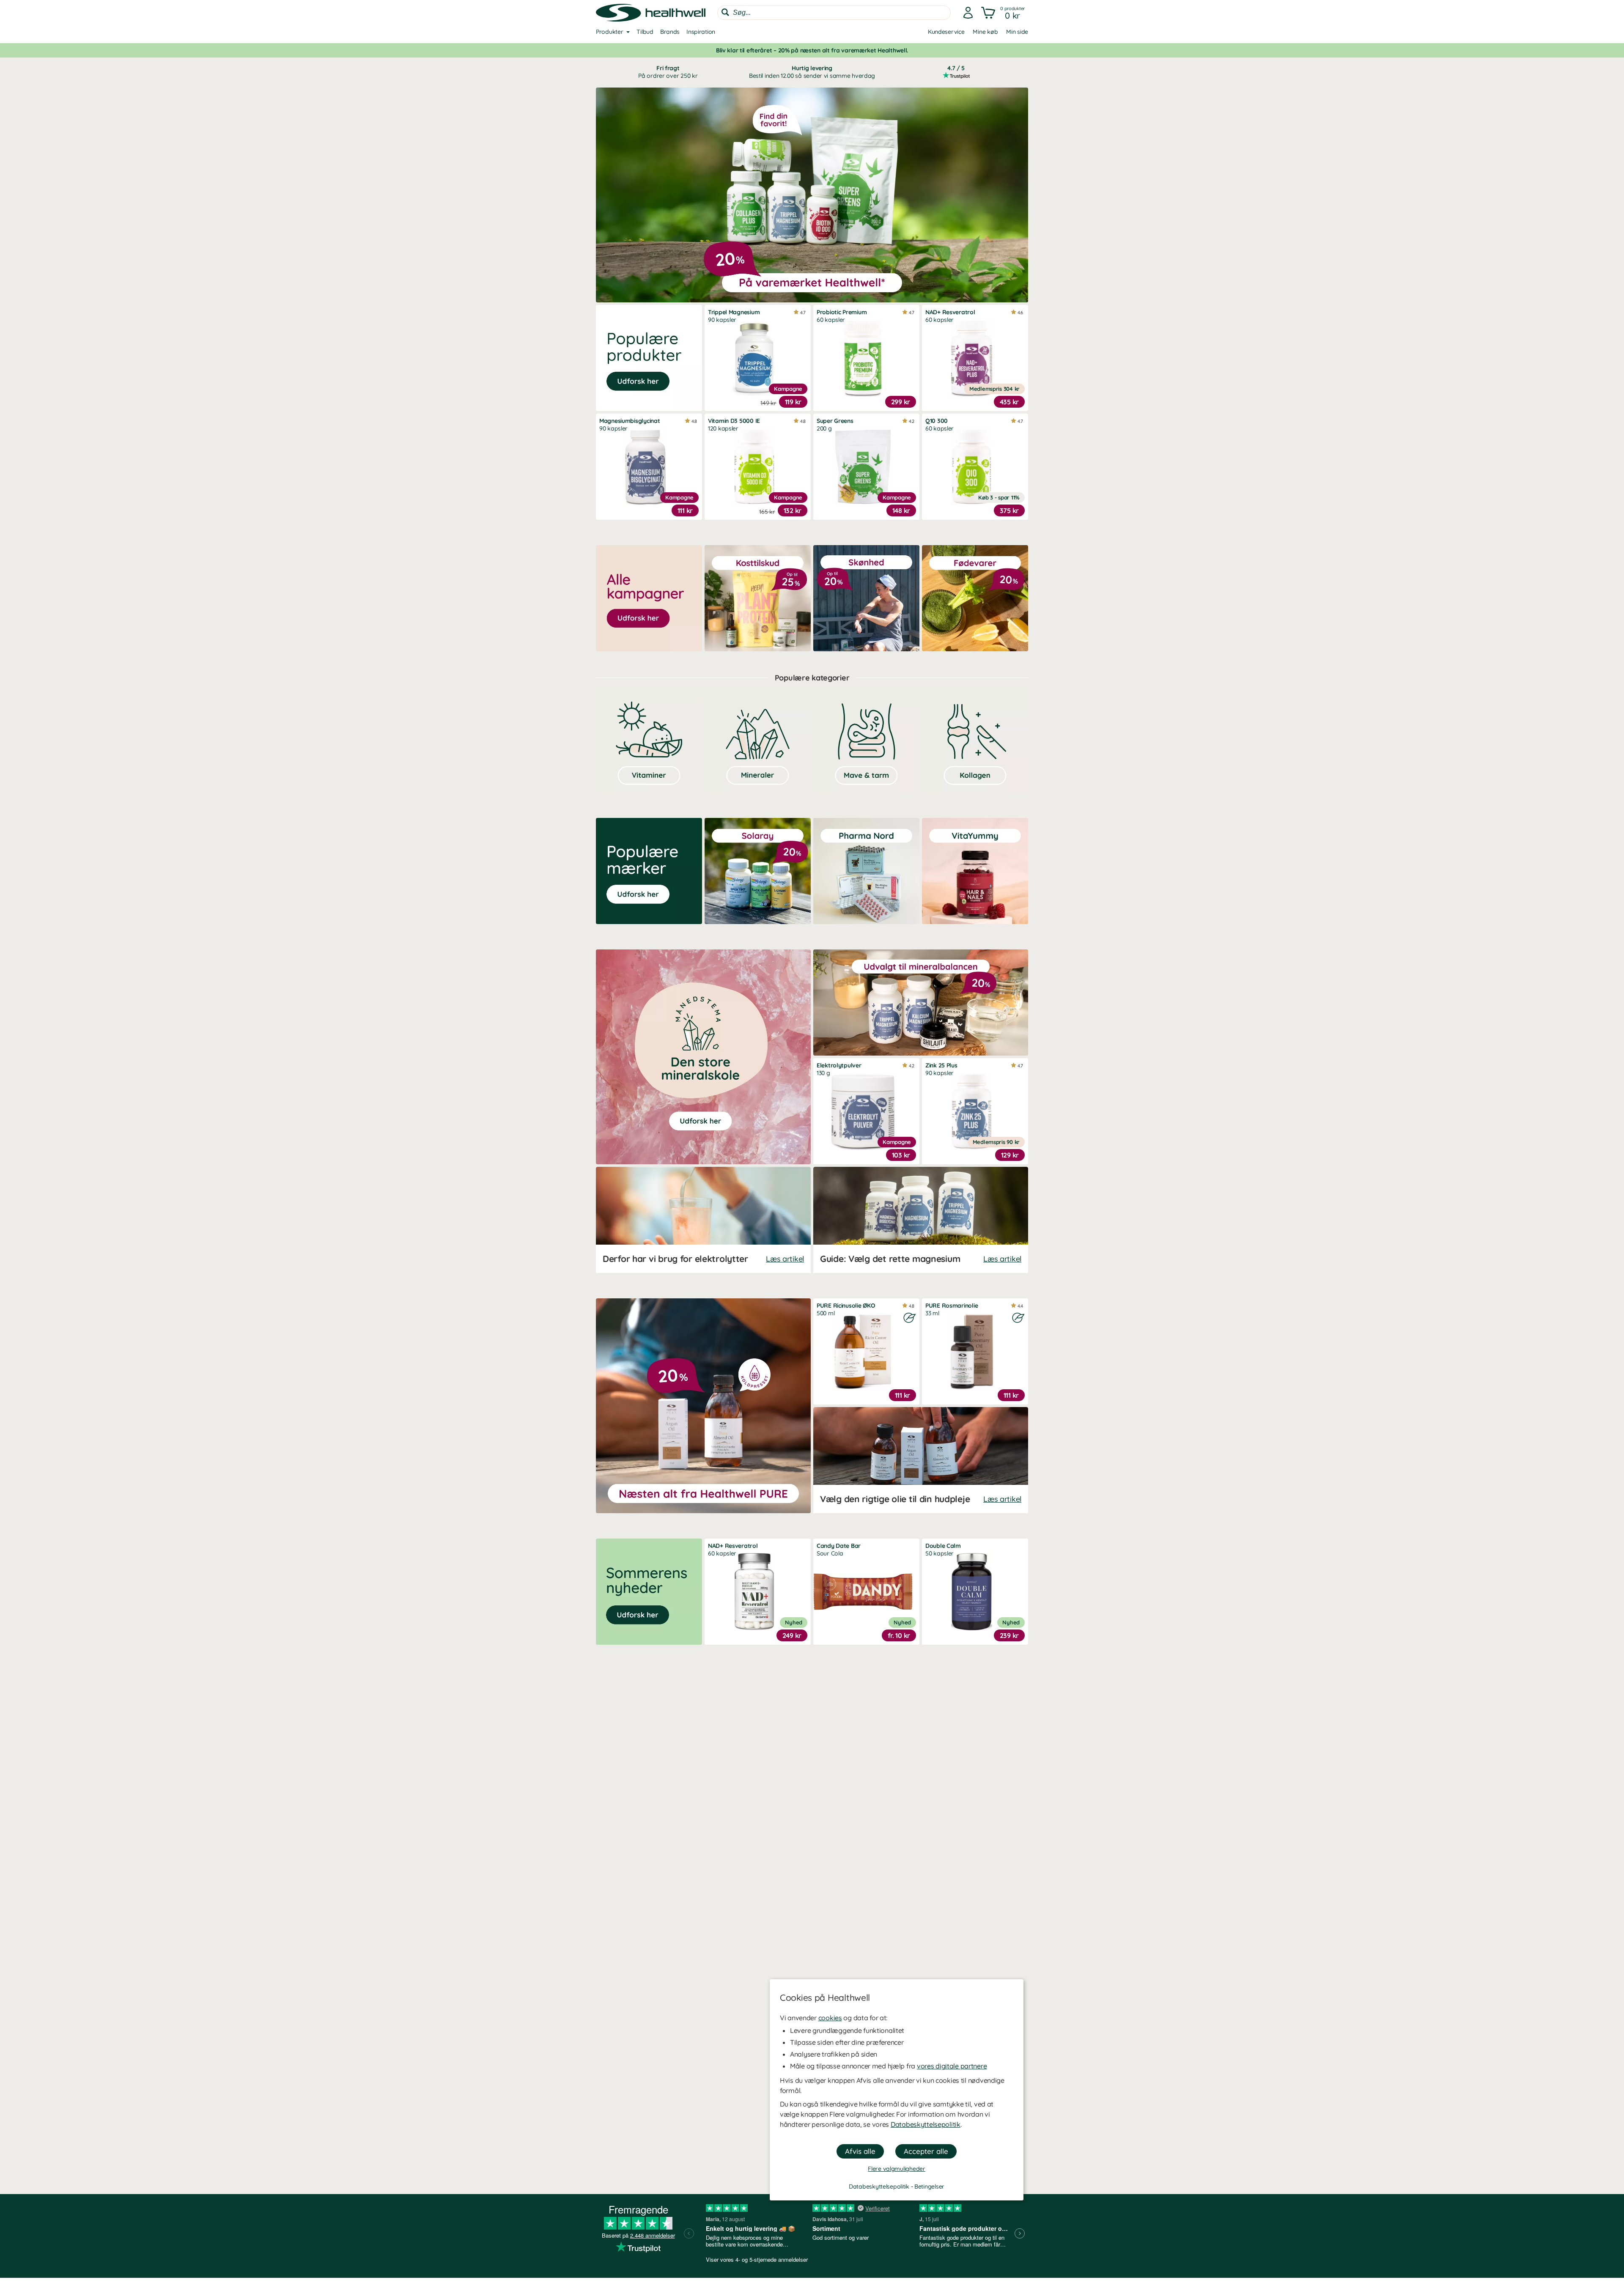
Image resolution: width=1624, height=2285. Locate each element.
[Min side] (968, 13)
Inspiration (701, 32)
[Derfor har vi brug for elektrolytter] (703, 1220)
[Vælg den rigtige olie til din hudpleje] (921, 1460)
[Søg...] (725, 12)
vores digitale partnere (952, 2066)
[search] (834, 13)
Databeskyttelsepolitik (926, 2124)
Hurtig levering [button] (812, 72)
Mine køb (985, 32)
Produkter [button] (609, 32)
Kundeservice (946, 32)
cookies (830, 2018)
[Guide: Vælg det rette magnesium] (921, 1220)
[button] (1004, 13)
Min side (1017, 32)
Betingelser (929, 2186)
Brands (670, 32)
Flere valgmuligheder (896, 2169)
